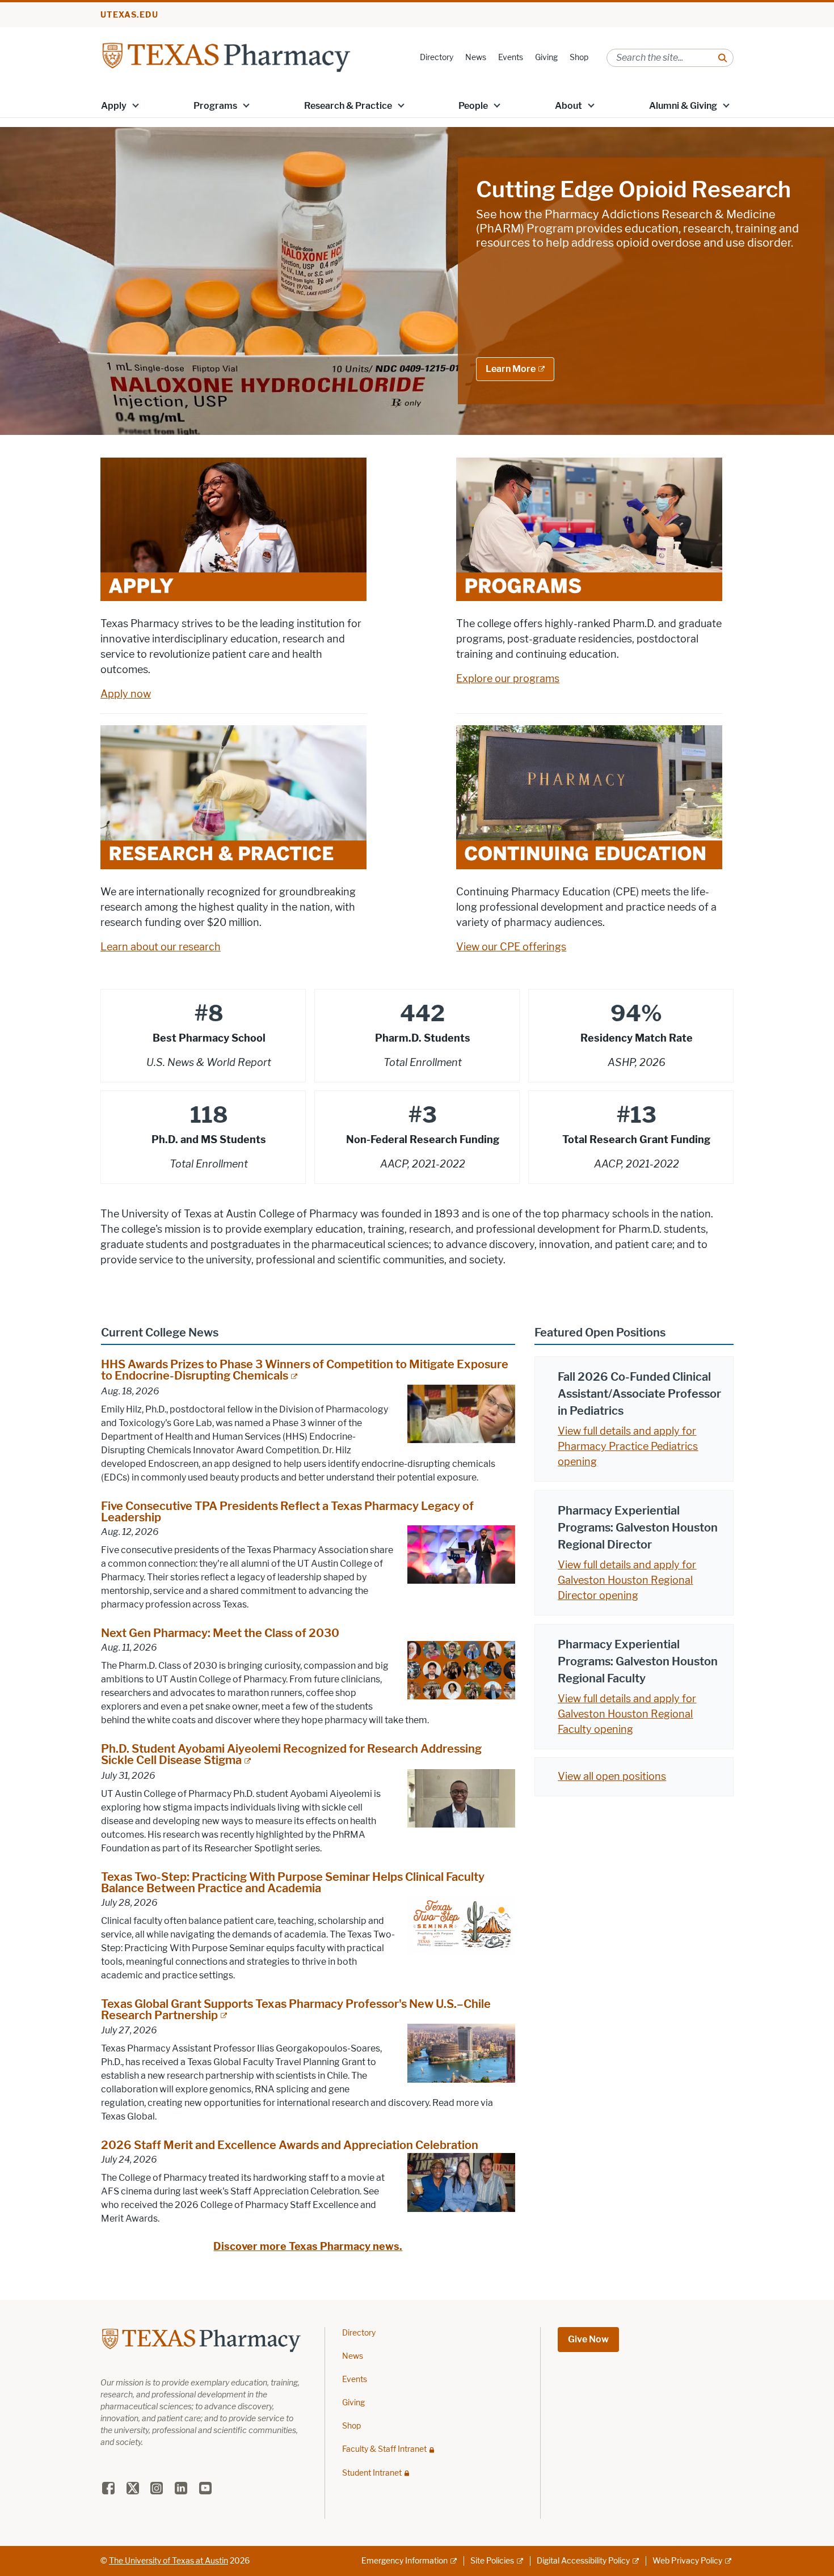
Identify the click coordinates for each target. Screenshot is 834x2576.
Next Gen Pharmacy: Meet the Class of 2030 (220, 1633)
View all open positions (612, 1776)
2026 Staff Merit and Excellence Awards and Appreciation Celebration (290, 2145)
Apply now (126, 694)
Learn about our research (161, 947)
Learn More (511, 369)
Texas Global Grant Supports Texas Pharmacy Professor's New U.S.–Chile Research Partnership (296, 2010)
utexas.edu (129, 15)
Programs (215, 106)
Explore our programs (508, 679)
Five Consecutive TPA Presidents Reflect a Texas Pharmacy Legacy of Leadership (287, 1512)
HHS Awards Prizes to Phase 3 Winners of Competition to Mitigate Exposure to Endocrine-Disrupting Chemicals (305, 1370)
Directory (437, 58)
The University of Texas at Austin (169, 2561)
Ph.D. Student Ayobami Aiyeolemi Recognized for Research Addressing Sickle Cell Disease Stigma (291, 1754)
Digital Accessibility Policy (583, 2561)
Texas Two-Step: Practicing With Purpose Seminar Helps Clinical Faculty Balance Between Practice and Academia (293, 1883)
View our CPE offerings (511, 947)
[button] (136, 105)
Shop (579, 58)
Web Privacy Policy (687, 2561)
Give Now (588, 2339)
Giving (546, 58)
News (476, 58)
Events (511, 58)
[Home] (226, 57)
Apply (114, 106)
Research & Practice (348, 106)
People (473, 106)
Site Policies (492, 2561)
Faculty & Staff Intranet (384, 2449)
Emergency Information (405, 2561)
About (568, 106)
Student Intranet (372, 2473)
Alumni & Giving (683, 106)
